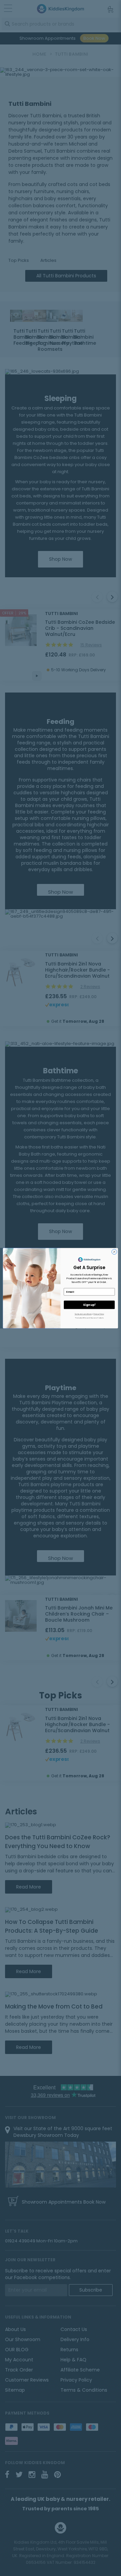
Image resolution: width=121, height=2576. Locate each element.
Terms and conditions (83, 1314)
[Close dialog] (114, 1251)
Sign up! (89, 1305)
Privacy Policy (99, 1314)
